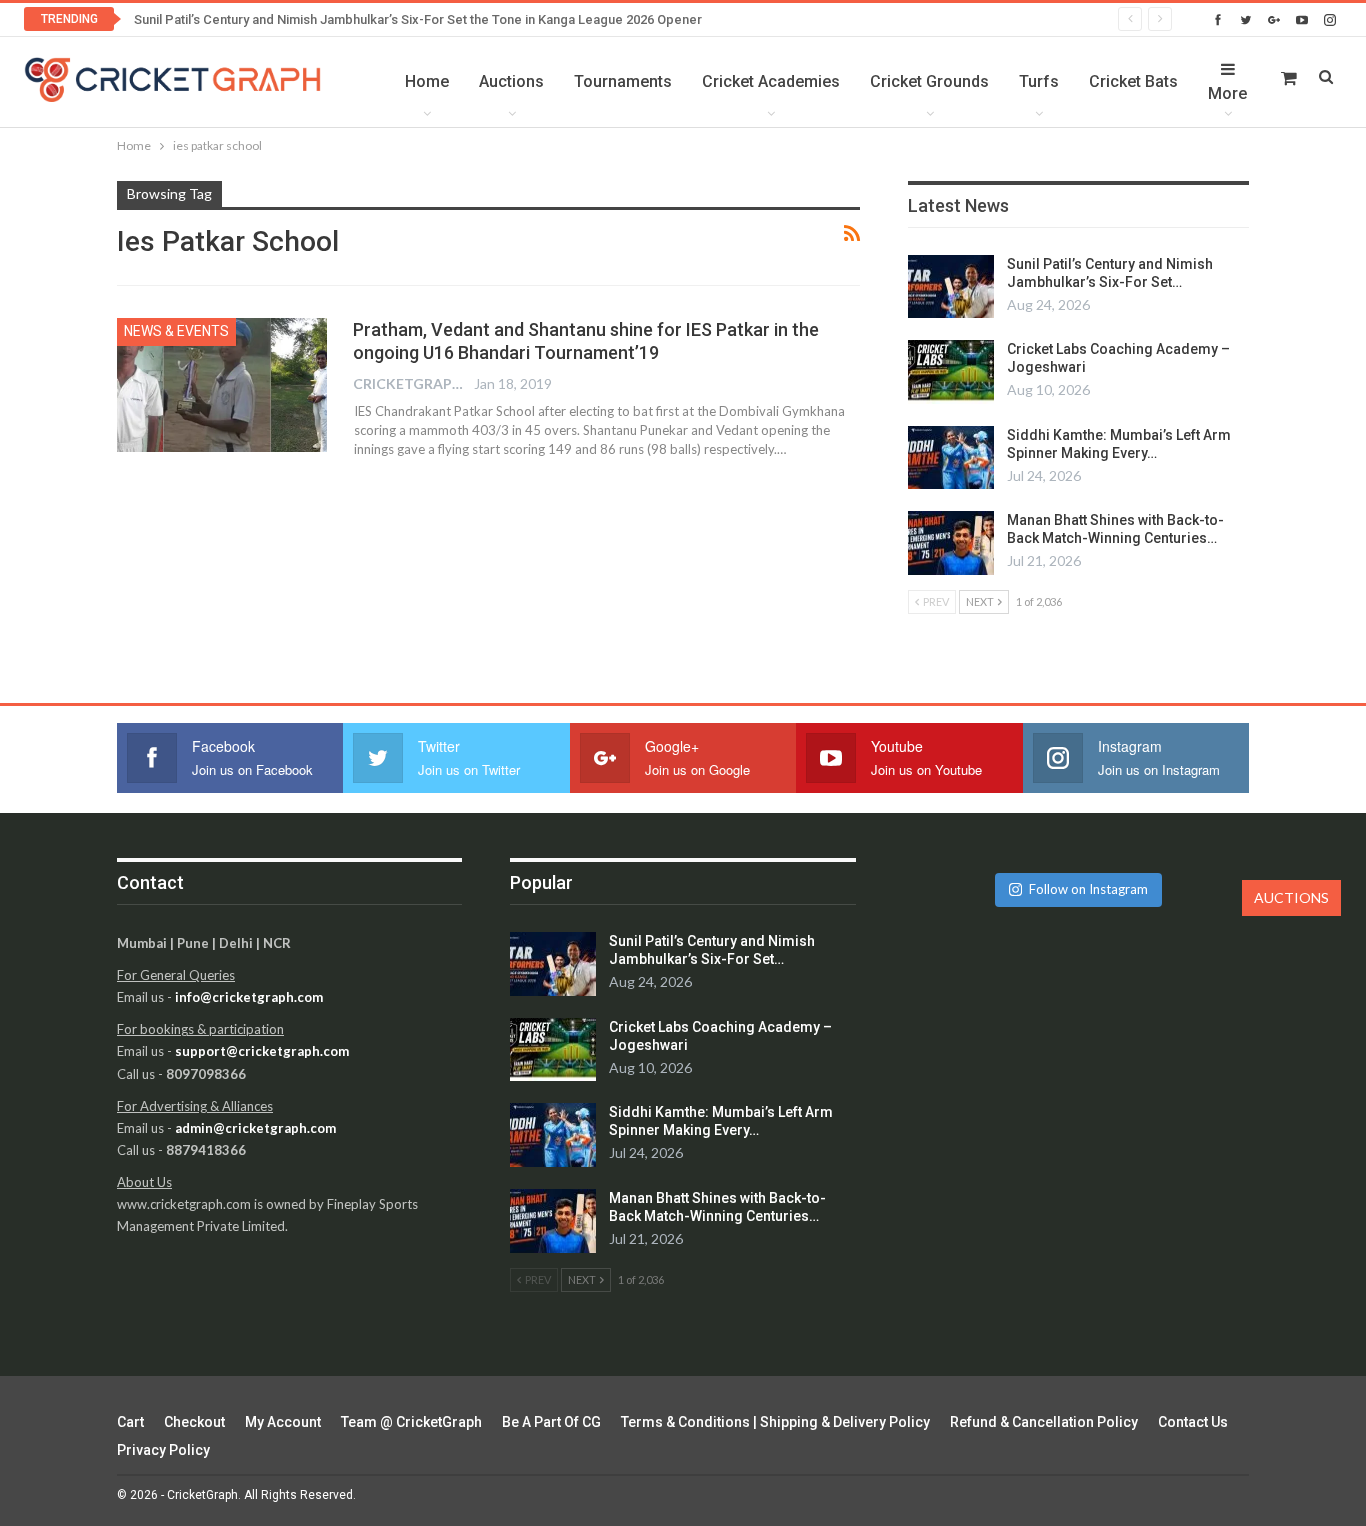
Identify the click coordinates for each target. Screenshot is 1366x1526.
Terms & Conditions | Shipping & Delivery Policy (775, 1422)
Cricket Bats (1133, 81)
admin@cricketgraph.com (255, 1128)
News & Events (176, 331)
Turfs (1039, 81)
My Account (283, 1422)
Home (427, 81)
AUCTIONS (1291, 897)
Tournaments (623, 81)
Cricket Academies (771, 81)
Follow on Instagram (1088, 889)
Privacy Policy (163, 1450)
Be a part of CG (551, 1422)
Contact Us (1193, 1422)
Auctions (511, 81)
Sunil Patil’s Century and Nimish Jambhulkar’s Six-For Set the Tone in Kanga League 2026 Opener (418, 19)
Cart (130, 1422)
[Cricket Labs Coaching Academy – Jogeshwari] (951, 372)
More (1227, 93)
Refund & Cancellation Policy (1044, 1422)
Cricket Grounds (929, 81)
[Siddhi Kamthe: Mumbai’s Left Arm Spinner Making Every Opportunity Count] (951, 458)
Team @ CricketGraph (411, 1422)
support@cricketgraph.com (262, 1051)
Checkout (194, 1422)
